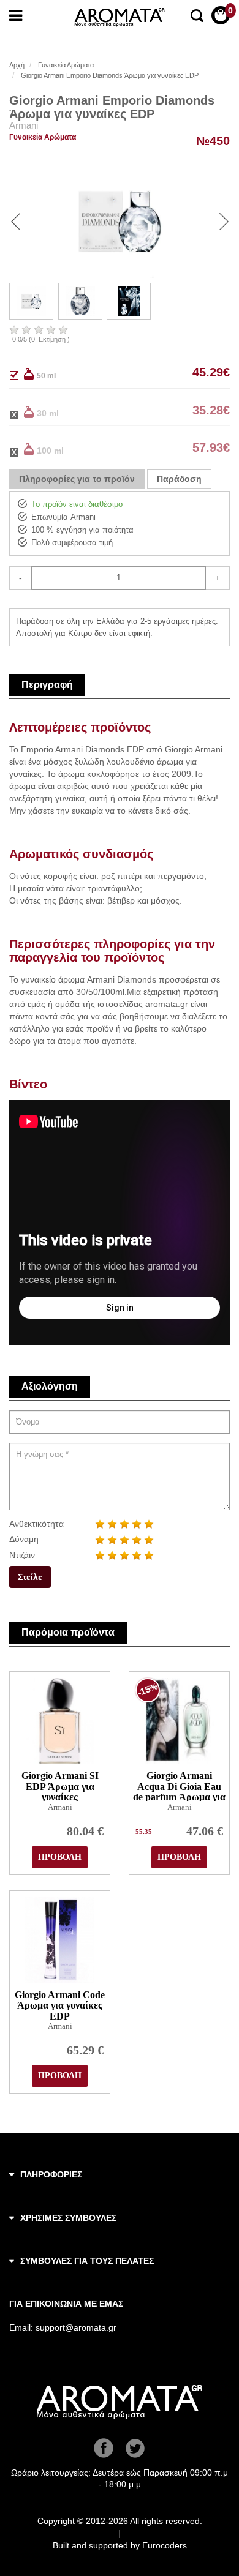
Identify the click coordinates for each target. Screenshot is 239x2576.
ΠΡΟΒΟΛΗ (60, 1857)
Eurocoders (165, 2545)
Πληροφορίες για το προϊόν (77, 479)
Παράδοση (179, 479)
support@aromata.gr (76, 2327)
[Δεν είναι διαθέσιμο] (21, 412)
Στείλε (30, 1577)
